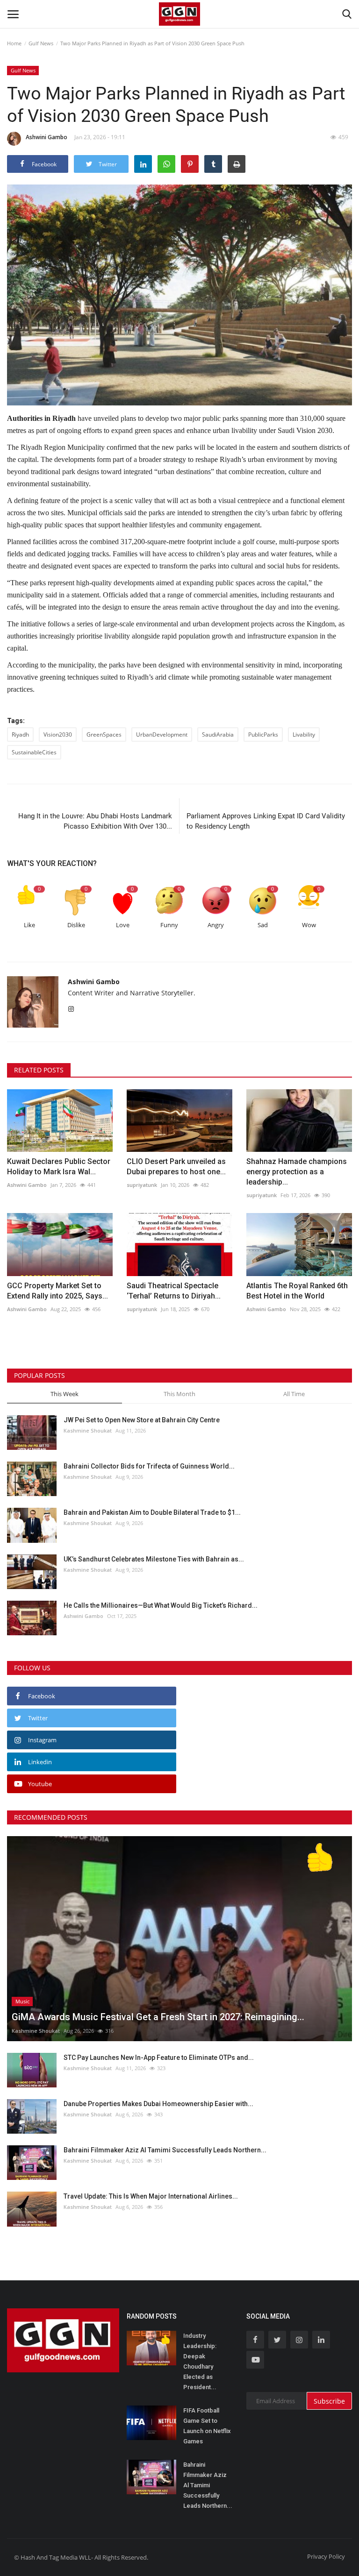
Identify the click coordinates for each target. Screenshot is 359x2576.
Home (14, 43)
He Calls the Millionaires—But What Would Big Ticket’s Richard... (161, 1605)
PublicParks (263, 734)
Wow (309, 925)
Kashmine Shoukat (88, 1430)
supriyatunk (142, 1185)
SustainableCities (34, 752)
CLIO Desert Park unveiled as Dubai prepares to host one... (176, 1167)
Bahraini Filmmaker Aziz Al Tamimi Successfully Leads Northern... (165, 2150)
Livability (304, 734)
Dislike (76, 925)
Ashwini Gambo (47, 137)
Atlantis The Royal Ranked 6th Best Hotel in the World (297, 1291)
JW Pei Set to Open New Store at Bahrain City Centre (142, 1420)
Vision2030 (58, 734)
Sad (263, 925)
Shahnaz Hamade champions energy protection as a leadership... (297, 1172)
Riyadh (20, 734)
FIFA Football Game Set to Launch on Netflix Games (207, 2426)
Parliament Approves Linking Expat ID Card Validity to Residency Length (266, 821)
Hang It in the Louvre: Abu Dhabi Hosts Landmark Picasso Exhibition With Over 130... (95, 821)
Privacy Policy (326, 2556)
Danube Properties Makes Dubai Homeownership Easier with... (158, 2104)
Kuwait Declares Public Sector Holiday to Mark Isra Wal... (59, 1167)
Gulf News (41, 43)
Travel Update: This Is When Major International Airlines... (151, 2196)
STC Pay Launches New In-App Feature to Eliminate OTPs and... (159, 2058)
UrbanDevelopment (162, 734)
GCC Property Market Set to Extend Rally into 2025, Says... (57, 1291)
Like (29, 925)
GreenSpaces (104, 734)
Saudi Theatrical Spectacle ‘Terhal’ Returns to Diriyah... (174, 1291)
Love (123, 925)
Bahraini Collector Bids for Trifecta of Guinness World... (149, 1466)
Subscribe (329, 2401)
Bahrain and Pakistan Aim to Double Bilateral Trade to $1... (152, 1512)
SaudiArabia (218, 734)
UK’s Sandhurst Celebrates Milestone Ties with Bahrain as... (154, 1559)
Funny (169, 925)
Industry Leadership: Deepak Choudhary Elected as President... (200, 2361)
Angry (216, 925)
